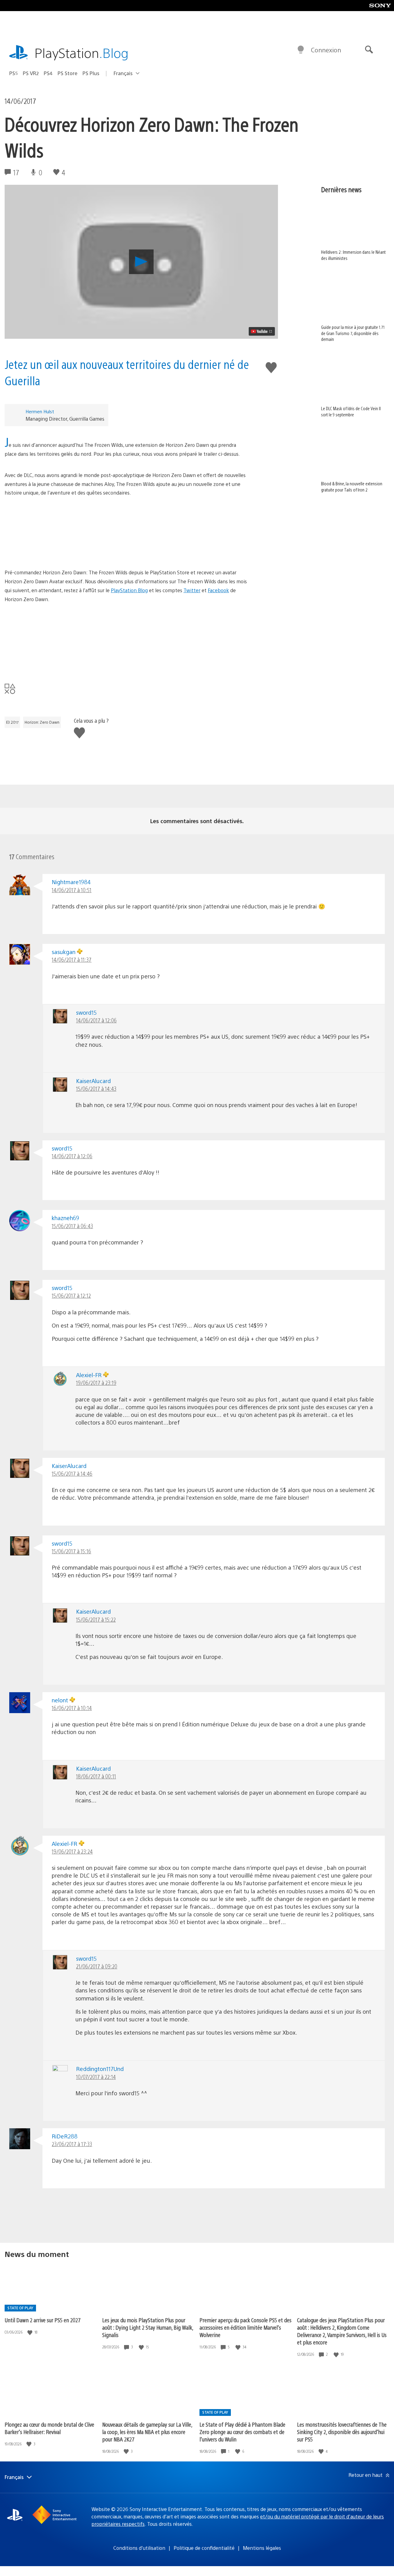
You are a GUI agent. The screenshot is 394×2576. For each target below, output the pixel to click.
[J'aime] (30, 2332)
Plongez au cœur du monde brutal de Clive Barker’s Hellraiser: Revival (49, 2428)
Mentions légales (262, 2548)
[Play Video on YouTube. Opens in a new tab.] (262, 331)
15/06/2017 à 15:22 (96, 1619)
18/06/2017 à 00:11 (96, 1776)
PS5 (14, 73)
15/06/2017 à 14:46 (72, 1473)
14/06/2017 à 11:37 (72, 959)
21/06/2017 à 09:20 (97, 1966)
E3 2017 (12, 722)
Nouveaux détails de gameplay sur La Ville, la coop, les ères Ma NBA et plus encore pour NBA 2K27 (147, 2432)
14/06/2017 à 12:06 (96, 1020)
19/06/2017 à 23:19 (96, 1383)
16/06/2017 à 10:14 (72, 1708)
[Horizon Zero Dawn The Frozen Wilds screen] (127, 533)
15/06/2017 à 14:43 (96, 1088)
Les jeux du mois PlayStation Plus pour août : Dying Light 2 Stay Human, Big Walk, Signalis (148, 2327)
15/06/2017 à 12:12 (71, 1295)
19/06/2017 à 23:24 (72, 1851)
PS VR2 (31, 73)
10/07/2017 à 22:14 (96, 2077)
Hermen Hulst (40, 411)
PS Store (68, 73)
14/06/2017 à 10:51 (72, 890)
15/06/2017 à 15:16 (71, 1551)
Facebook (218, 590)
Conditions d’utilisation (139, 2548)
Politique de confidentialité (204, 2548)
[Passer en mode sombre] (301, 50)
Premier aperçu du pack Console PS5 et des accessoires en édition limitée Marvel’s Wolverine (245, 2327)
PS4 (48, 73)
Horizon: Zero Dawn (42, 722)
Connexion (326, 50)
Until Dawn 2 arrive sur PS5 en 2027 (43, 2320)
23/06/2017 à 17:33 (72, 2144)
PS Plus (91, 73)
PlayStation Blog (129, 590)
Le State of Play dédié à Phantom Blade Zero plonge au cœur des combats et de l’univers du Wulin (242, 2432)
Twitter (192, 590)
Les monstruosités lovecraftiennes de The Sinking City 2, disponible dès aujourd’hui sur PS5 (342, 2432)
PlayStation (82, 53)
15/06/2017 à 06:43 (72, 1226)
